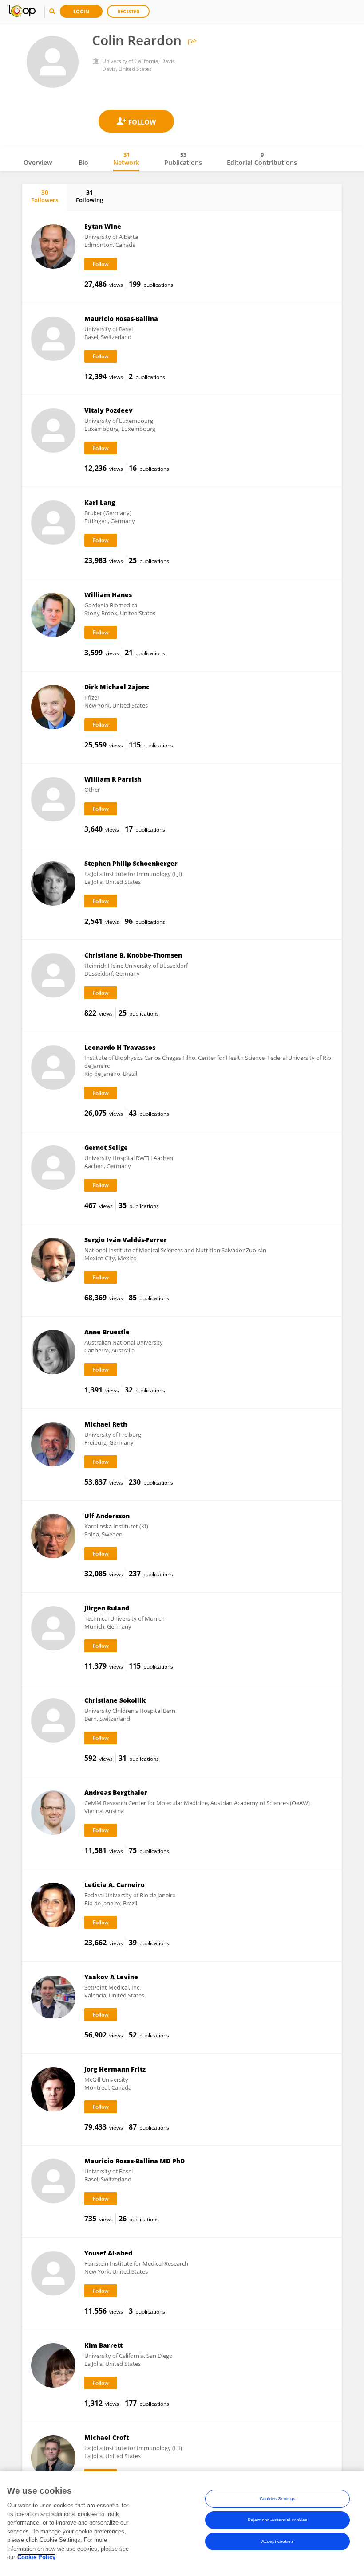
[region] (182, 2524)
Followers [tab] (45, 196)
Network (126, 159)
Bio (83, 162)
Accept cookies (277, 2541)
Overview (38, 162)
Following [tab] (89, 196)
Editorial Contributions (262, 159)
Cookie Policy (36, 2557)
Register (128, 11)
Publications (183, 159)
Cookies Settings (277, 2499)
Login (81, 11)
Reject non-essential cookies (278, 2520)
